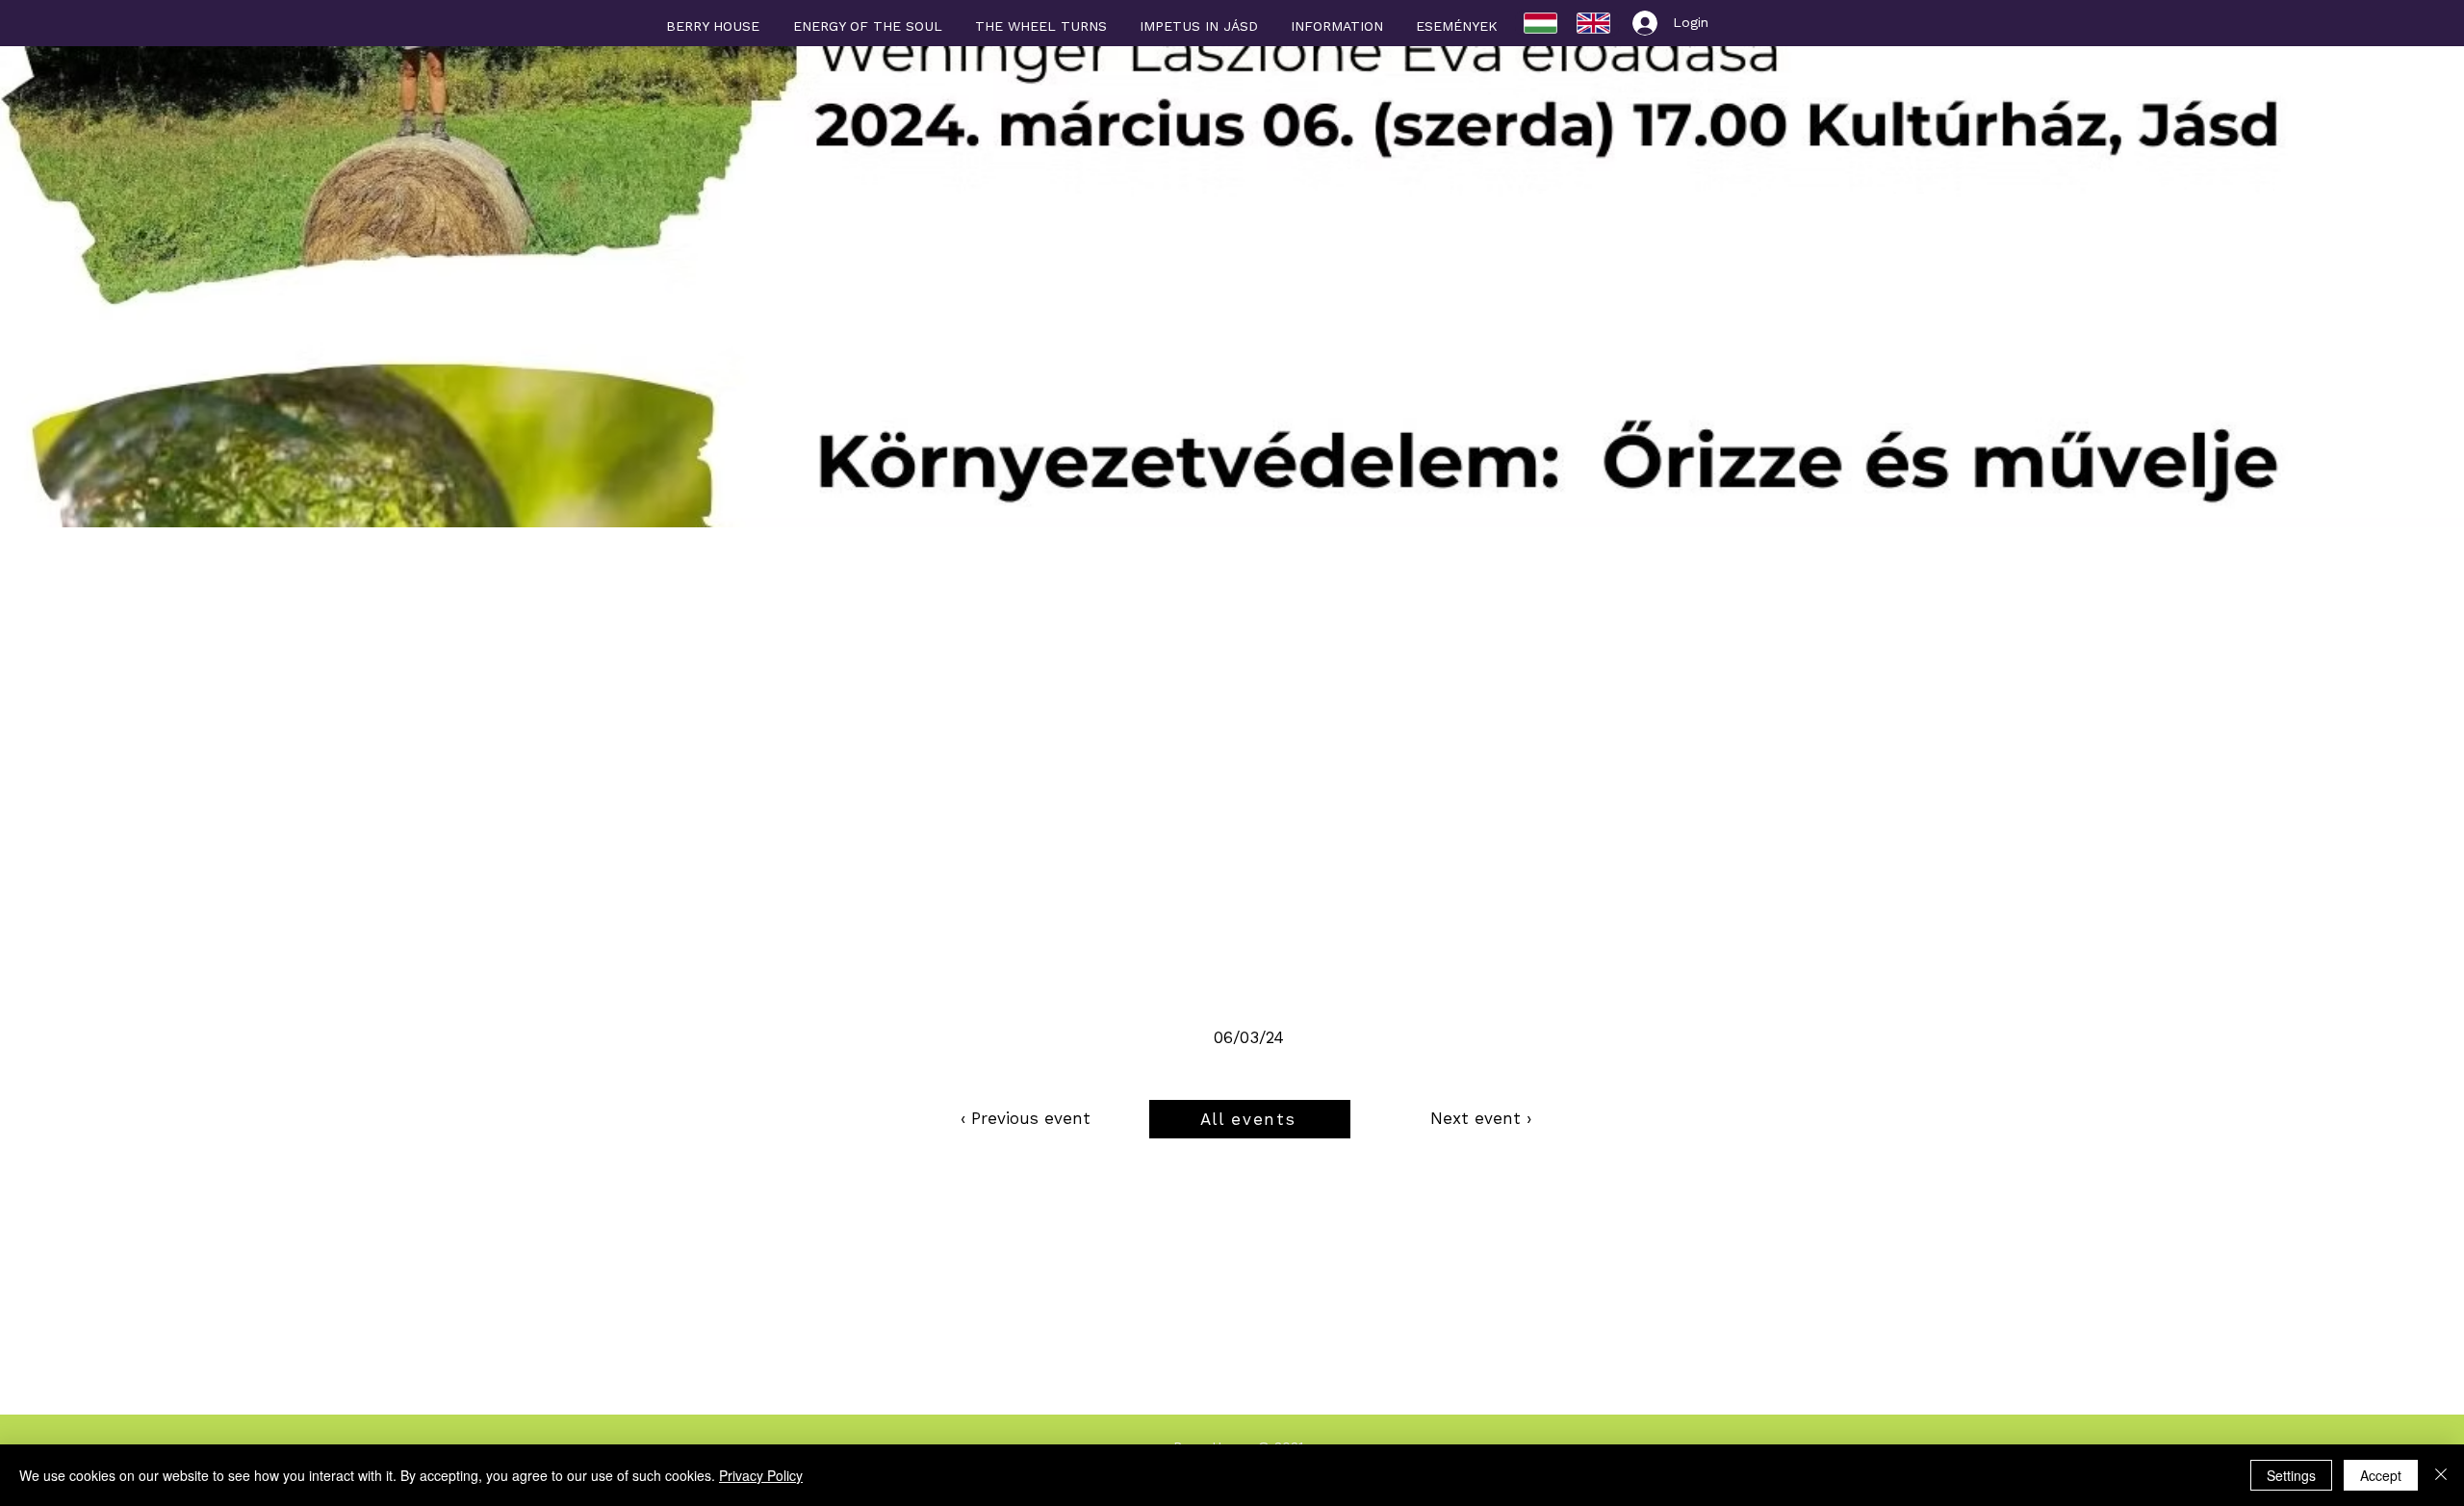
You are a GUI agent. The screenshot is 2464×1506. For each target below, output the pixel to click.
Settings (2291, 1475)
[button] (1337, 17)
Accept (2381, 1475)
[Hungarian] (1541, 23)
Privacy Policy (761, 1475)
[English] (1593, 23)
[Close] (2441, 1475)
